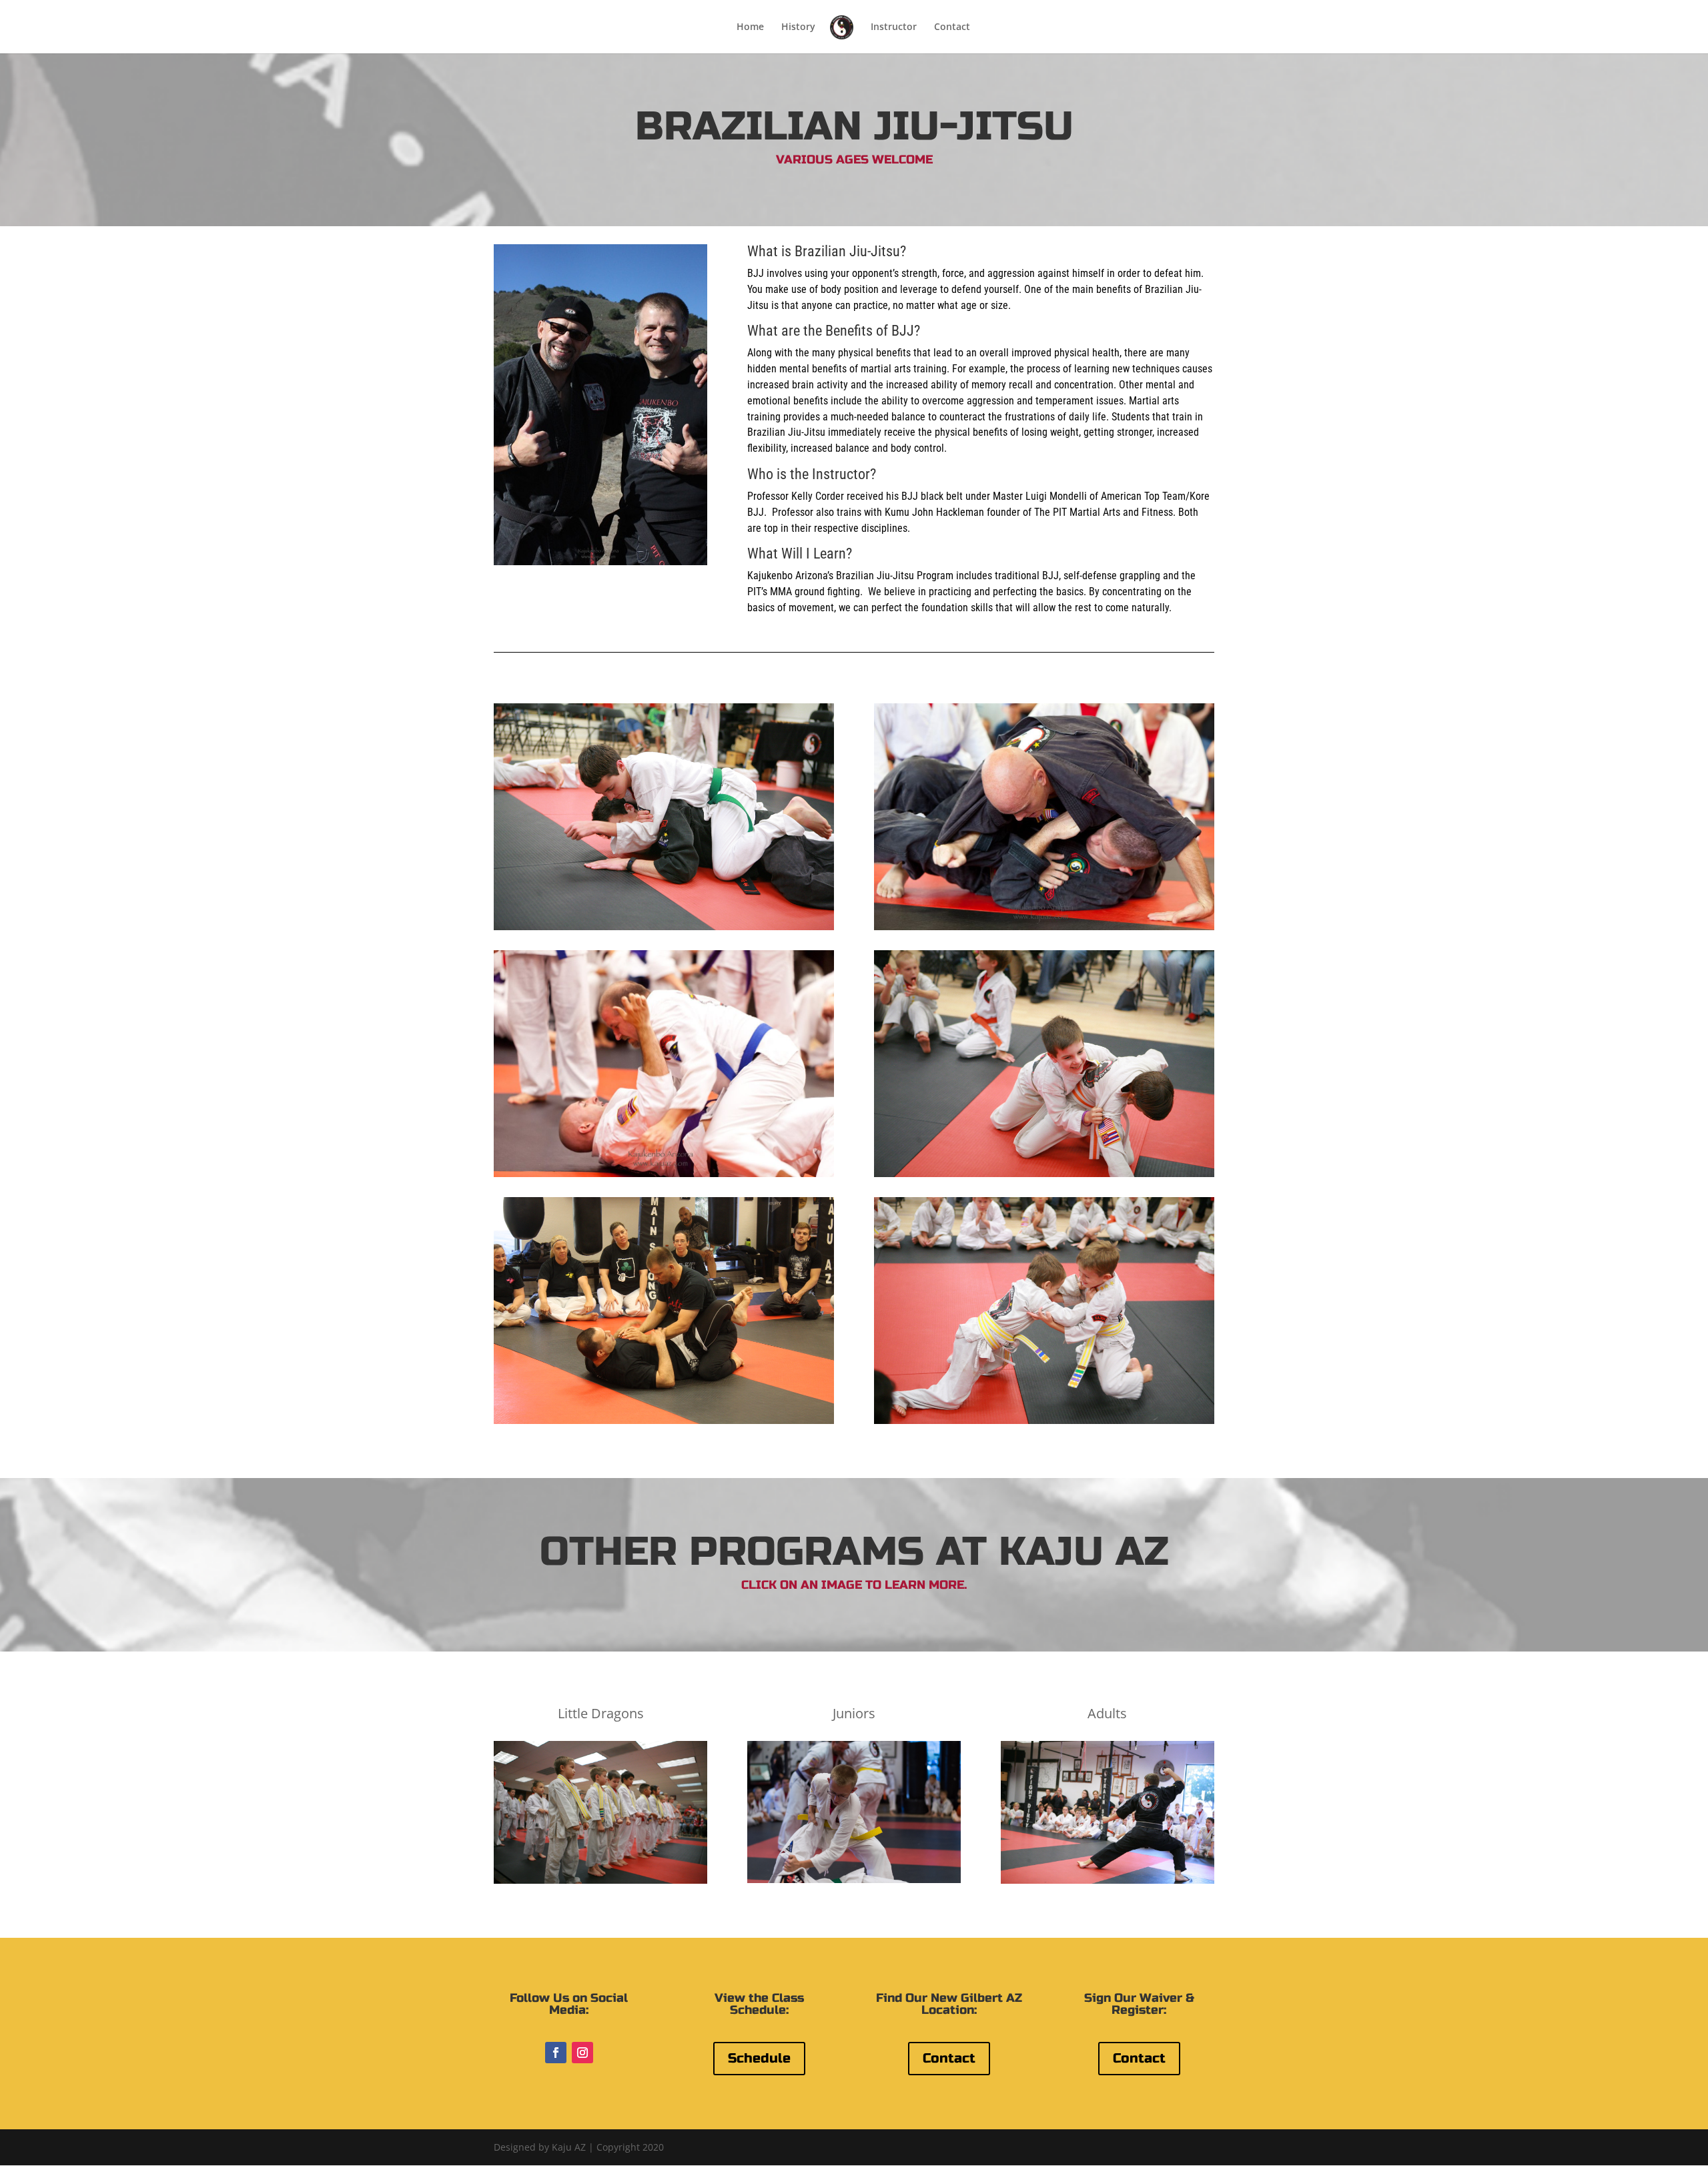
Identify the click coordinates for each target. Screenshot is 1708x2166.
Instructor (894, 27)
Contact (952, 27)
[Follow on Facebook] (556, 2053)
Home (750, 27)
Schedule (759, 2058)
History (798, 27)
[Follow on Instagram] (582, 2053)
